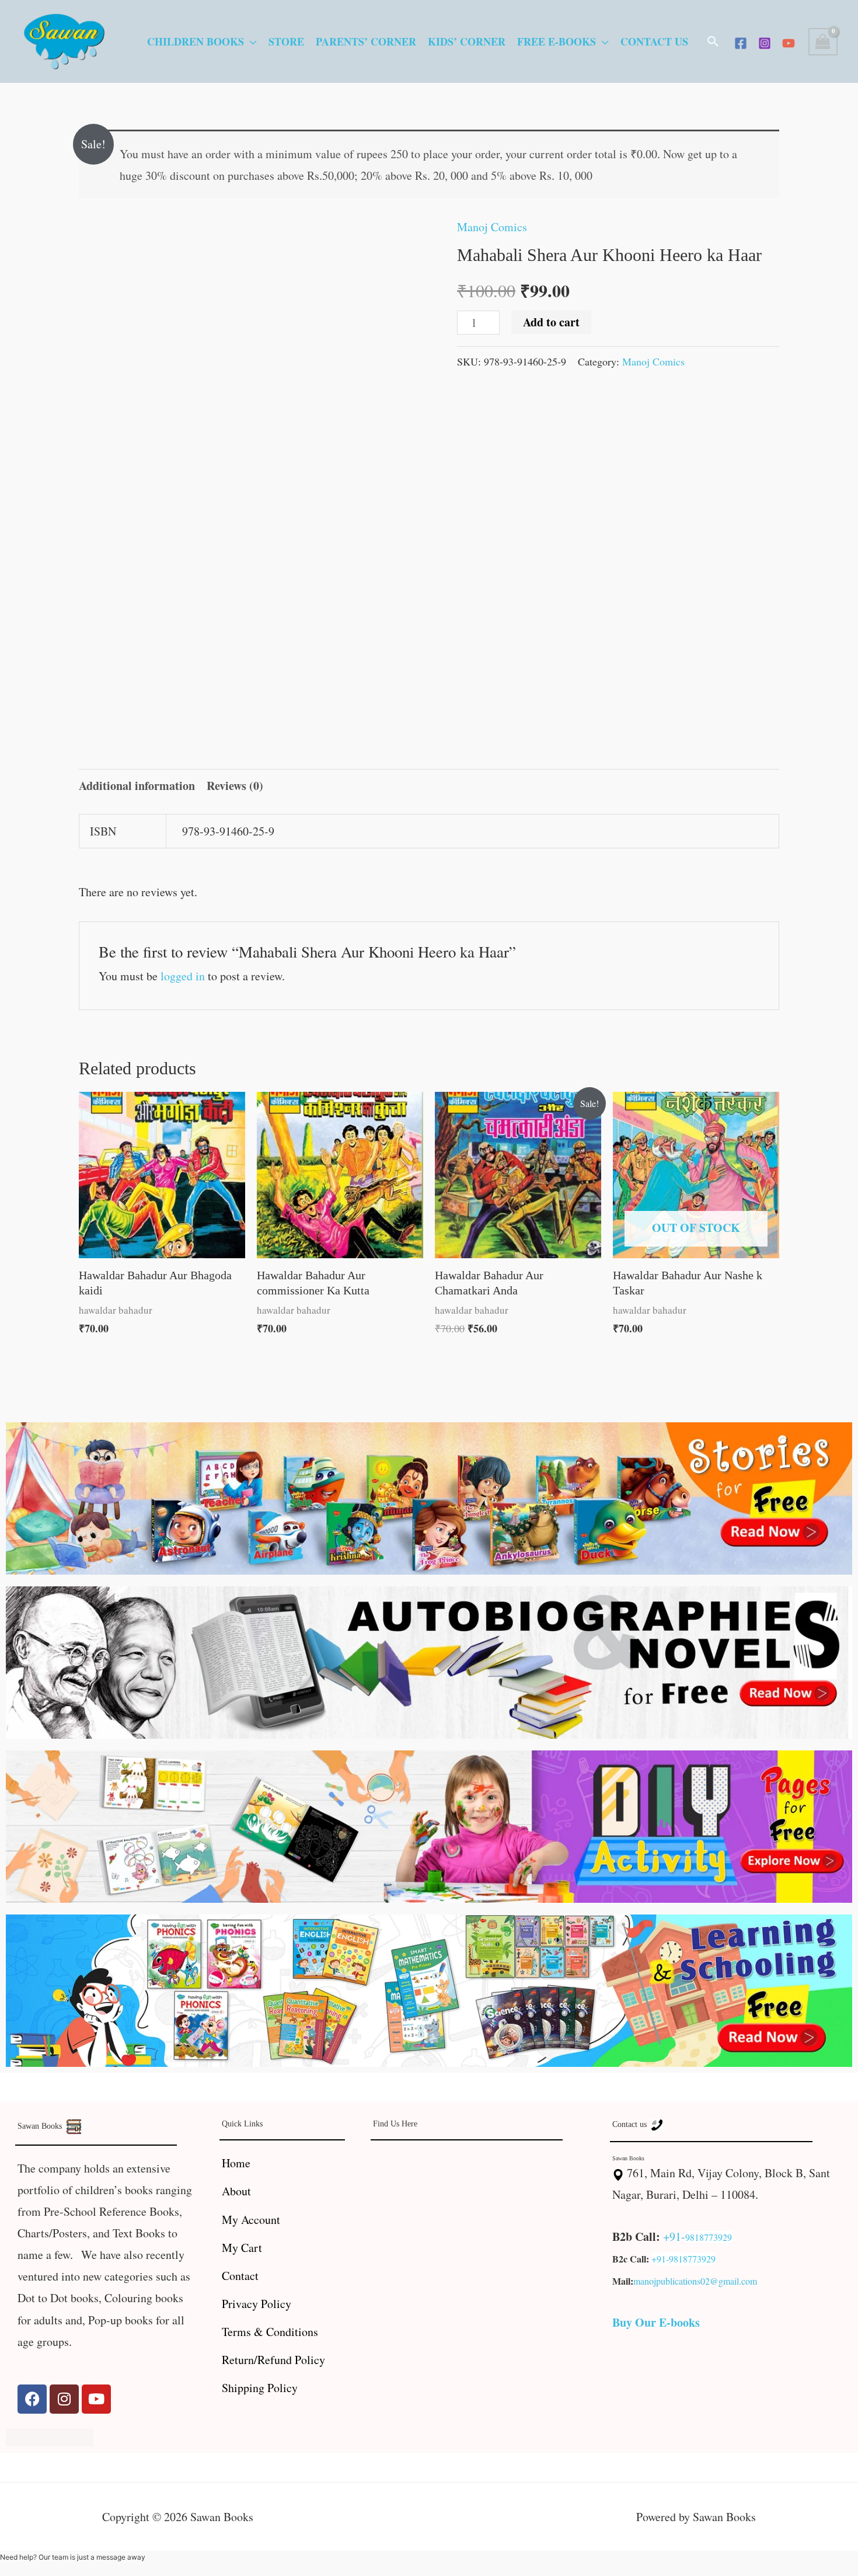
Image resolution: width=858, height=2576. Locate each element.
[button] (713, 41)
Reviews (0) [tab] (235, 786)
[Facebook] (741, 43)
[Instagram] (765, 43)
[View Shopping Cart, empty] (823, 42)
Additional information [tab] (137, 786)
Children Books (196, 41)
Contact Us (654, 41)
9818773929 (709, 2237)
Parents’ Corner (366, 41)
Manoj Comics (492, 227)
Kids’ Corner (467, 41)
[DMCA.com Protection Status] (50, 2436)
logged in (183, 976)
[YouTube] (789, 43)
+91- (674, 2236)
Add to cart (551, 322)
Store (286, 41)
